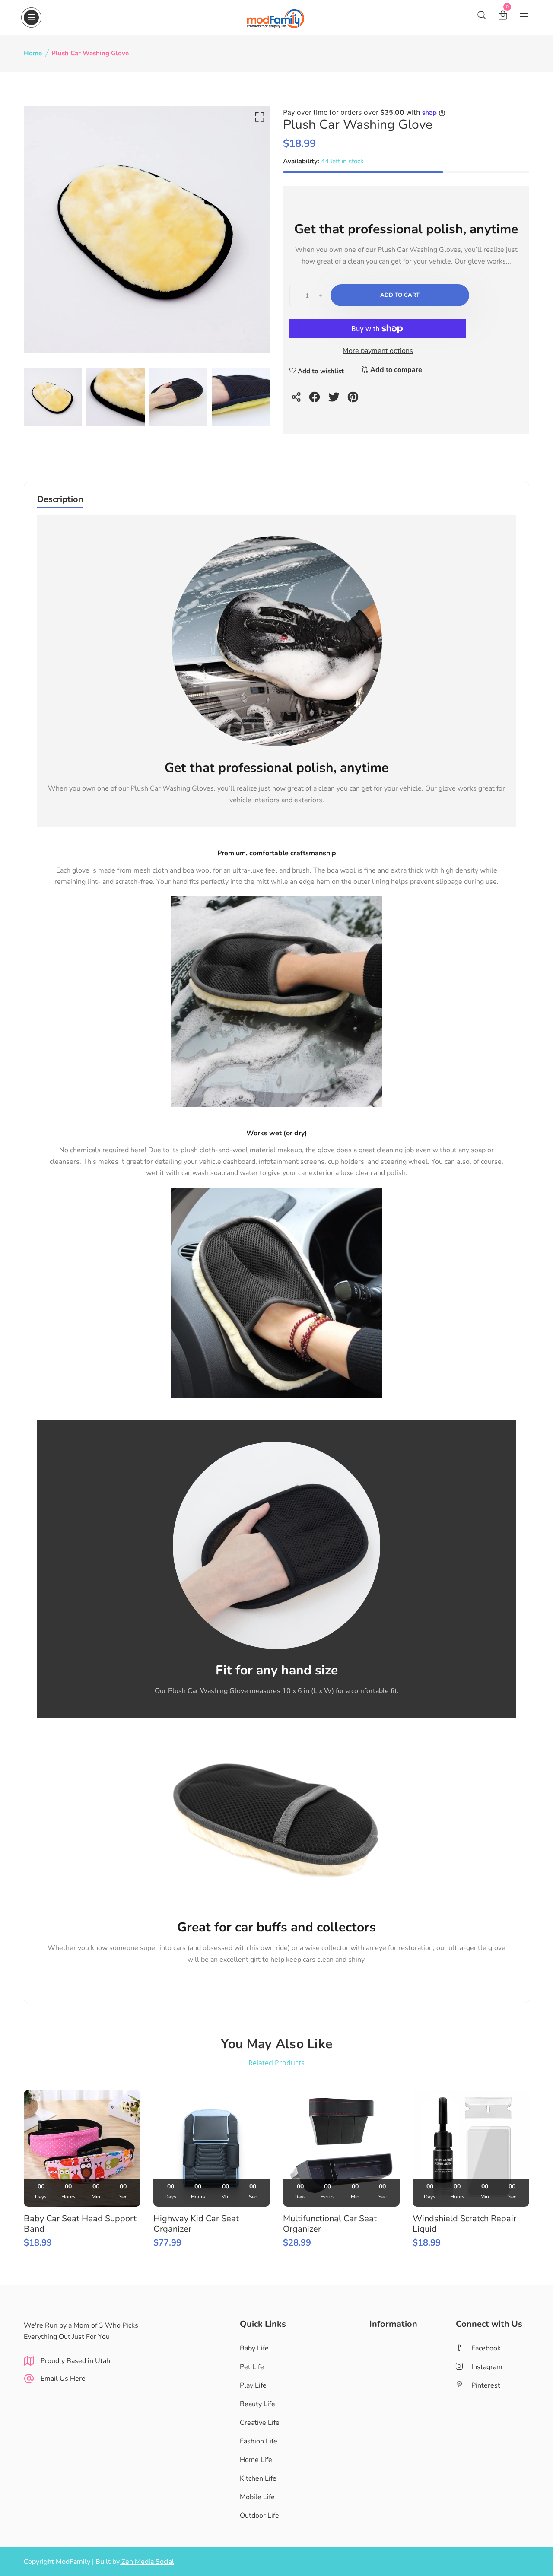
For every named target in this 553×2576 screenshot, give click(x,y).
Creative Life (260, 2423)
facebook (486, 2348)
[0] (503, 17)
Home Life (256, 2460)
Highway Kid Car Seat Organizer (196, 2224)
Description (60, 500)
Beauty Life (257, 2404)
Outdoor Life (259, 2516)
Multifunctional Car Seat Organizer (330, 2224)
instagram (487, 2367)
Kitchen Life (258, 2478)
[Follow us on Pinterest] (354, 401)
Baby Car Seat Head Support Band (80, 2224)
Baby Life (254, 2348)
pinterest (486, 2385)
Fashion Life (259, 2441)
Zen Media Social (147, 2562)
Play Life (253, 2385)
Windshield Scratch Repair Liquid (464, 2224)
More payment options (378, 351)
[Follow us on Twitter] (335, 401)
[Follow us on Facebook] (316, 401)
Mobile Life (257, 2497)
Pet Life (252, 2367)
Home (33, 53)
